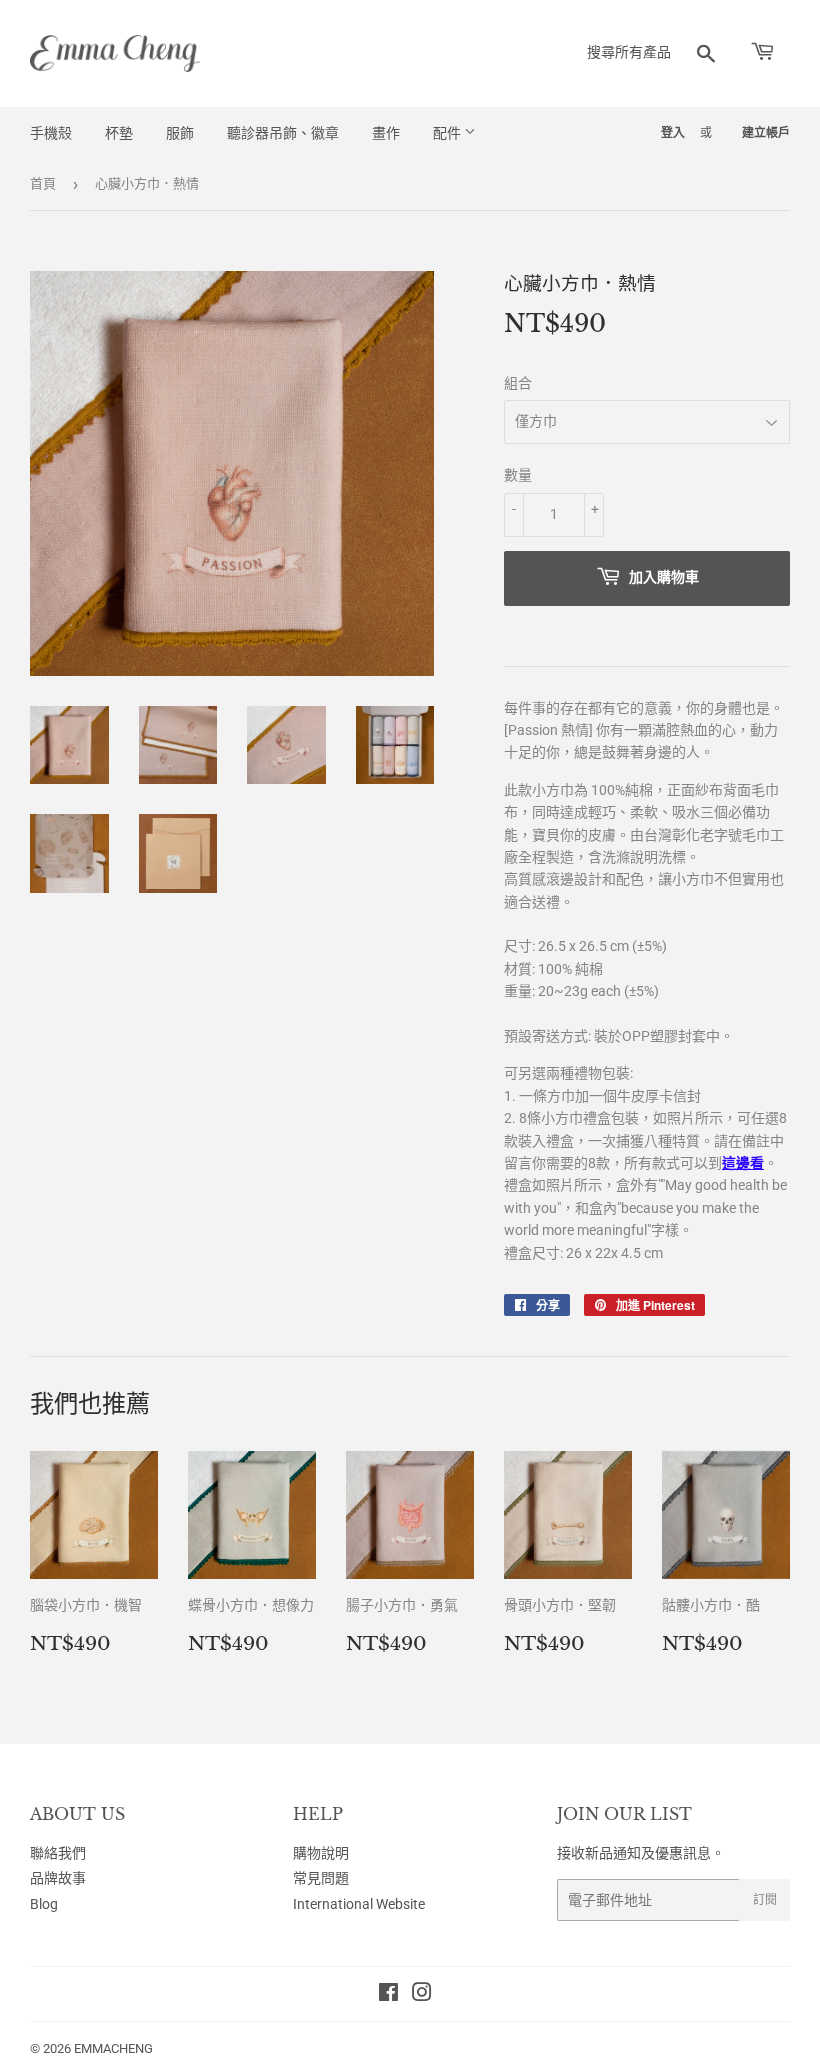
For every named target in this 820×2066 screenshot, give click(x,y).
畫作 (386, 133)
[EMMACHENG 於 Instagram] (422, 1995)
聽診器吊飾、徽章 (283, 133)
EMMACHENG (113, 2048)
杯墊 (119, 133)
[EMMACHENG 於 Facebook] (388, 1995)
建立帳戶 (766, 133)
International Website (359, 1904)
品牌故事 (58, 1878)
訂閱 (765, 1900)
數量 (518, 475)
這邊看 (743, 1163)
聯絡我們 (58, 1853)
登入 (673, 133)
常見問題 (321, 1878)
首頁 (43, 183)
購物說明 (321, 1853)
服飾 (180, 133)
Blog (44, 1904)
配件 (448, 133)
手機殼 (51, 133)
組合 (518, 383)
